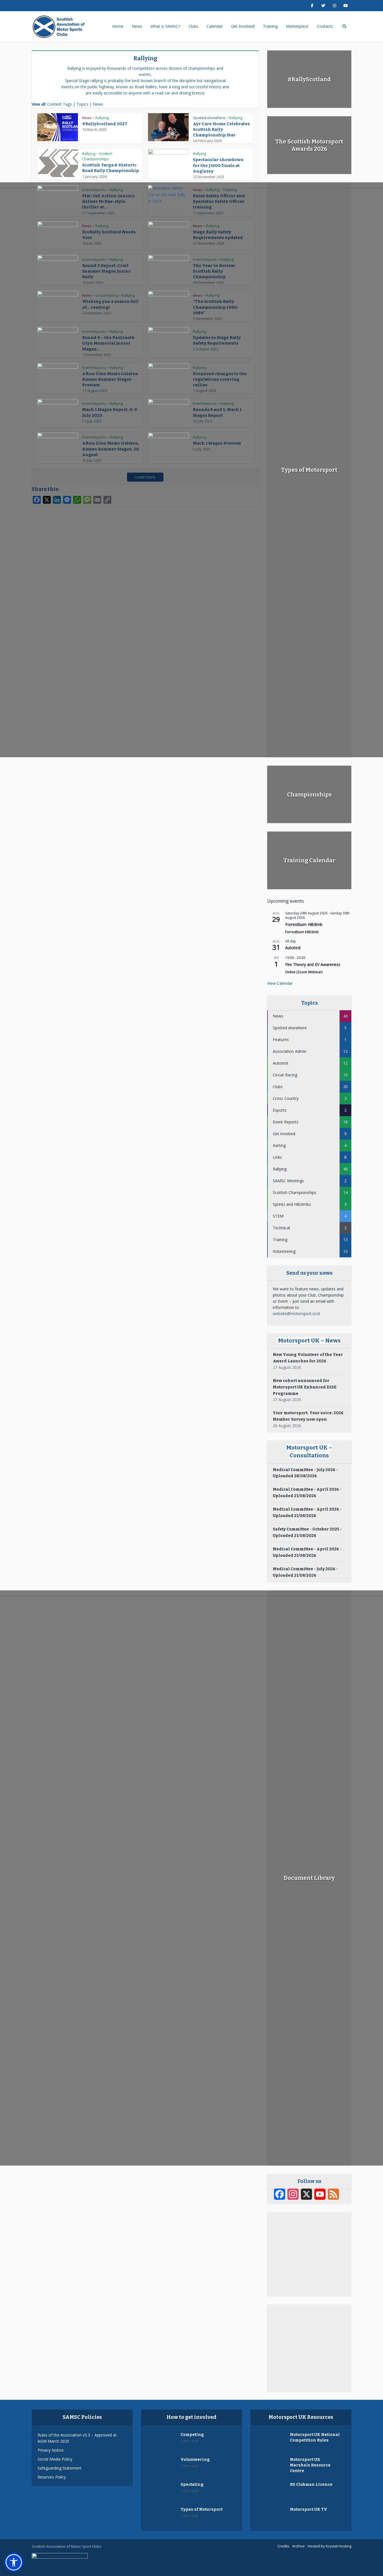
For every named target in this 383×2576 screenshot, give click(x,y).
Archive (298, 2546)
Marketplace (297, 26)
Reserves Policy (52, 2477)
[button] (14, 2562)
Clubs (193, 26)
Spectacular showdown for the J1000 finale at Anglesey (218, 165)
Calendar (215, 26)
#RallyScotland (309, 79)
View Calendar (280, 983)
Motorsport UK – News (309, 1341)
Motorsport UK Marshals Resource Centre (310, 2465)
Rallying (102, 118)
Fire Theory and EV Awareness (313, 964)
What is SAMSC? (165, 26)
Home (118, 26)
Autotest (293, 948)
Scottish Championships (97, 156)
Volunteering (195, 2460)
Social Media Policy (55, 2459)
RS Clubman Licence (311, 2485)
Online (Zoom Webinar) (304, 972)
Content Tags (59, 104)
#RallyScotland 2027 (105, 124)
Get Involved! (243, 26)
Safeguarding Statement (60, 2468)
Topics (82, 104)
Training (270, 26)
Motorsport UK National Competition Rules (315, 2437)
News (137, 26)
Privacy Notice (51, 2450)
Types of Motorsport (309, 470)
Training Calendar (309, 860)
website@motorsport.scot (297, 1313)
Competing (192, 2435)
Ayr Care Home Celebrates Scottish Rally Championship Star (221, 130)
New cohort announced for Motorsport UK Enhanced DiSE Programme (305, 1387)
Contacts (325, 26)
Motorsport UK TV (309, 2509)
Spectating (192, 2485)
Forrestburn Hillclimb (304, 924)
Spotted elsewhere (209, 118)
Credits (283, 2546)
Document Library (309, 1878)
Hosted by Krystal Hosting (329, 2546)
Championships (309, 795)
